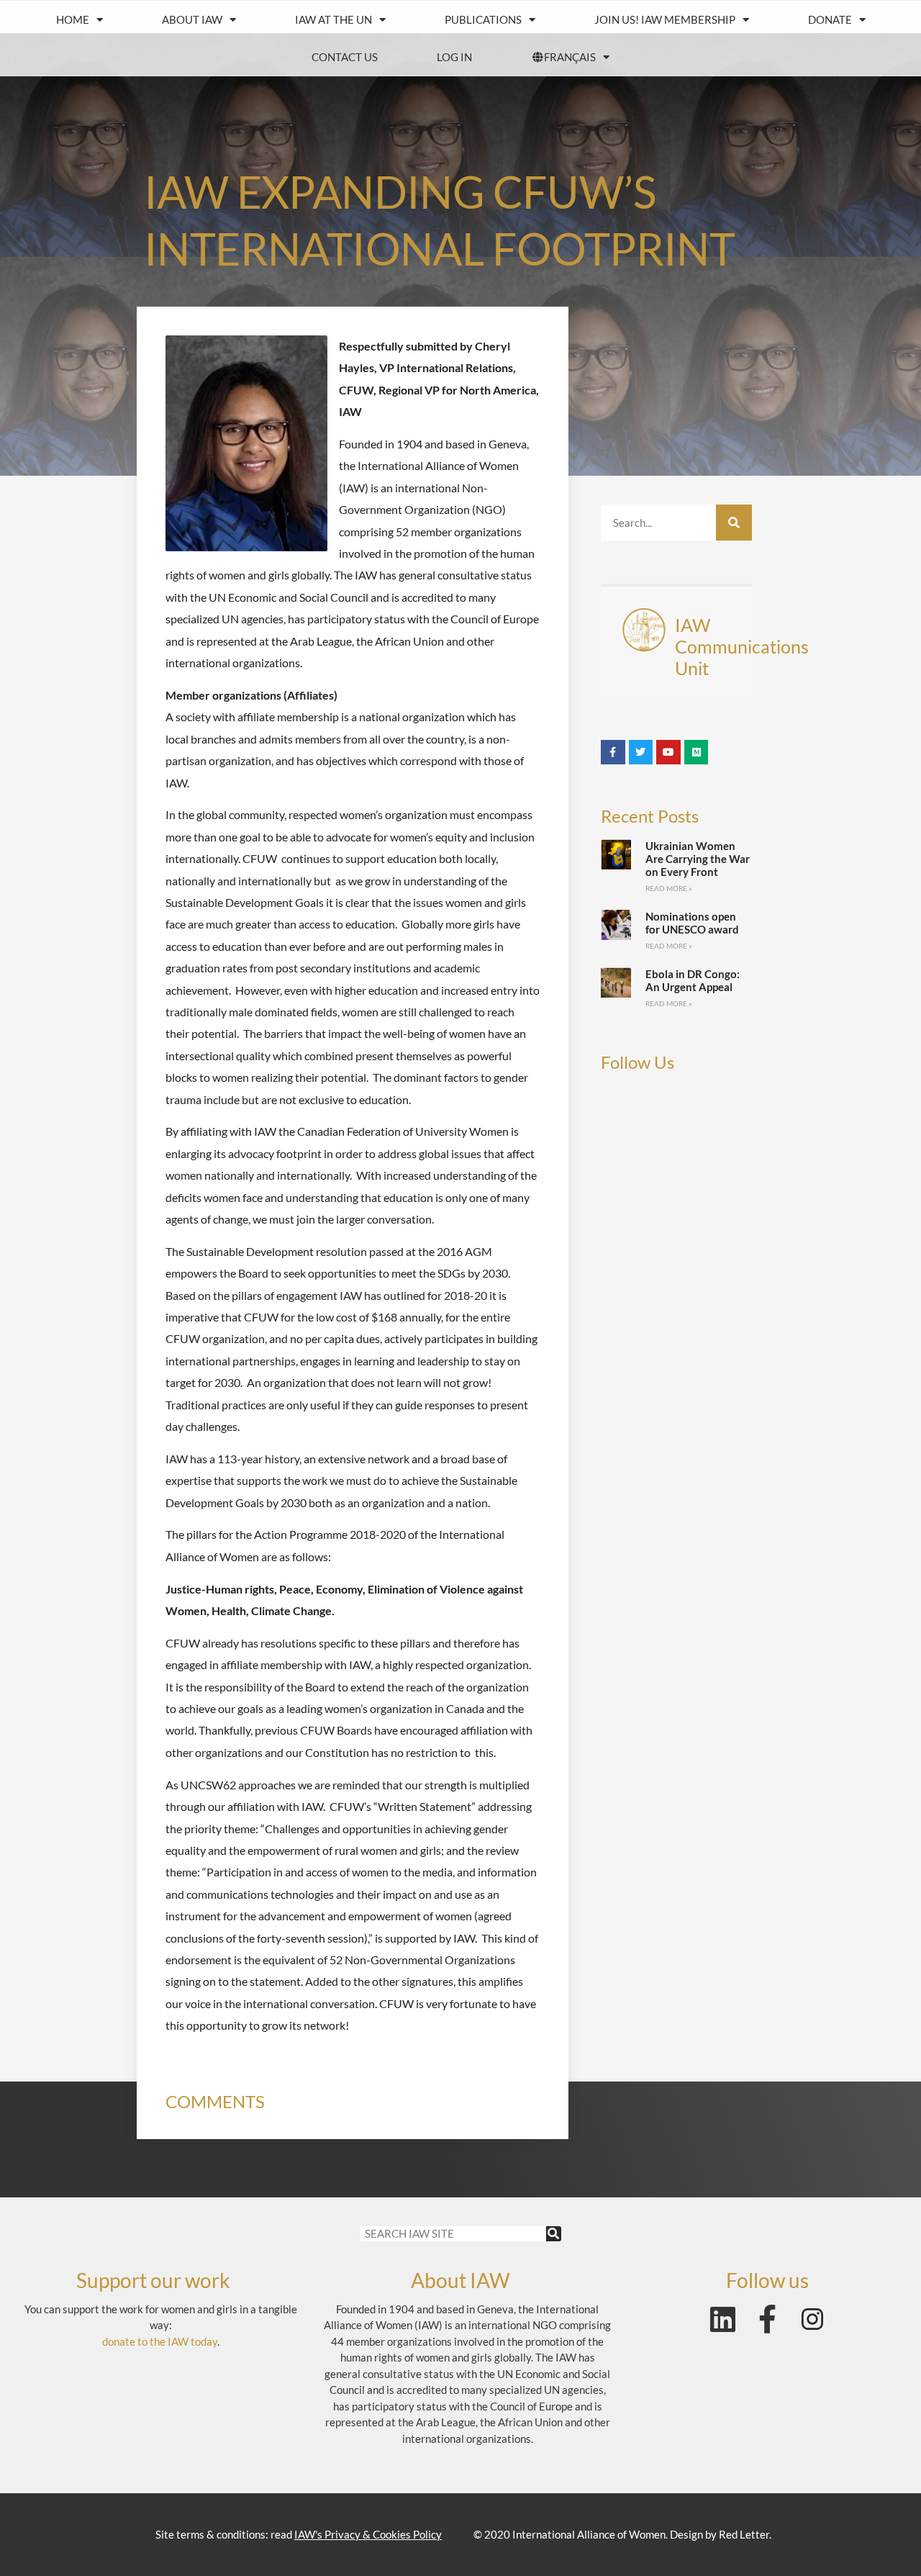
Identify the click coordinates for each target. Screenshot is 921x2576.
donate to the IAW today (160, 2341)
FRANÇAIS (570, 57)
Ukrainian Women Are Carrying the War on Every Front (698, 859)
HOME (73, 19)
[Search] (734, 523)
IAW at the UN (334, 19)
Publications (483, 19)
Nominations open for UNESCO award (692, 923)
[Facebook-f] (768, 2319)
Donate (830, 19)
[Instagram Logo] (812, 2319)
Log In (454, 57)
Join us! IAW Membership (665, 19)
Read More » (669, 888)
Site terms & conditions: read (299, 2534)
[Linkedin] (723, 2319)
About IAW (192, 19)
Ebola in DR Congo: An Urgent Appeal (693, 980)
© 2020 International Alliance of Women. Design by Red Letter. (622, 2534)
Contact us (345, 57)
